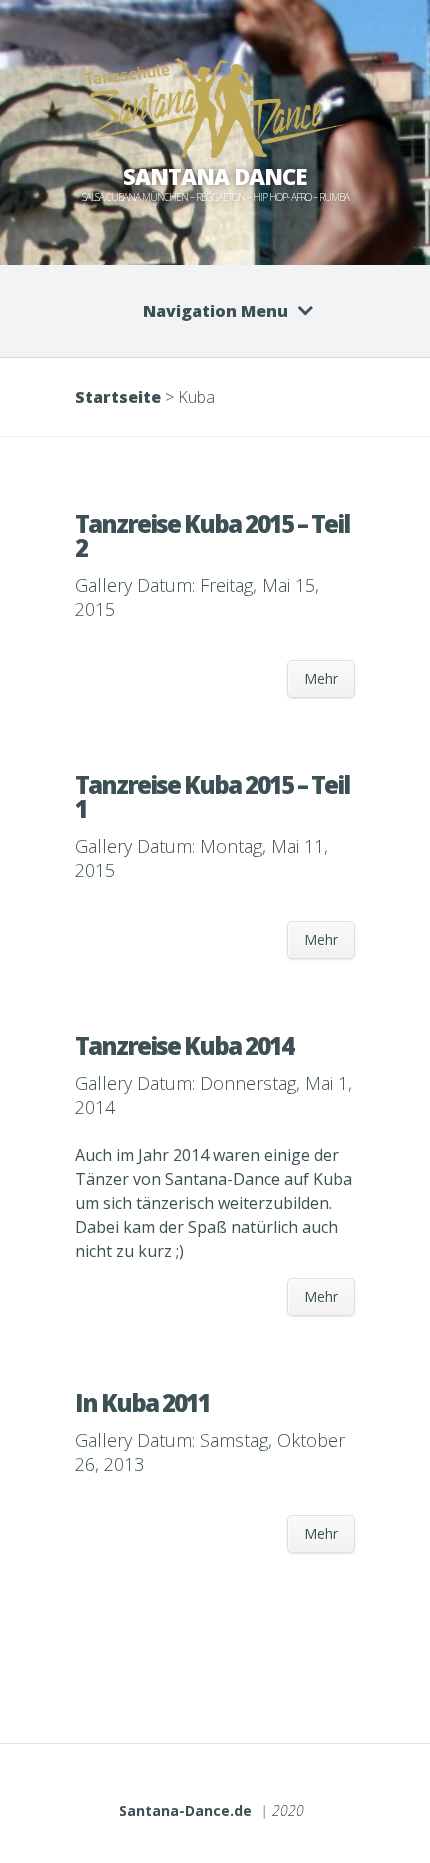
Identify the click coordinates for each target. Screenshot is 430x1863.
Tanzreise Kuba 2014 (184, 1045)
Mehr (321, 678)
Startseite (118, 397)
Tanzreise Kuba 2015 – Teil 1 (212, 796)
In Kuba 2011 (142, 1402)
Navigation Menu (215, 311)
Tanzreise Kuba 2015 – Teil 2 (212, 535)
